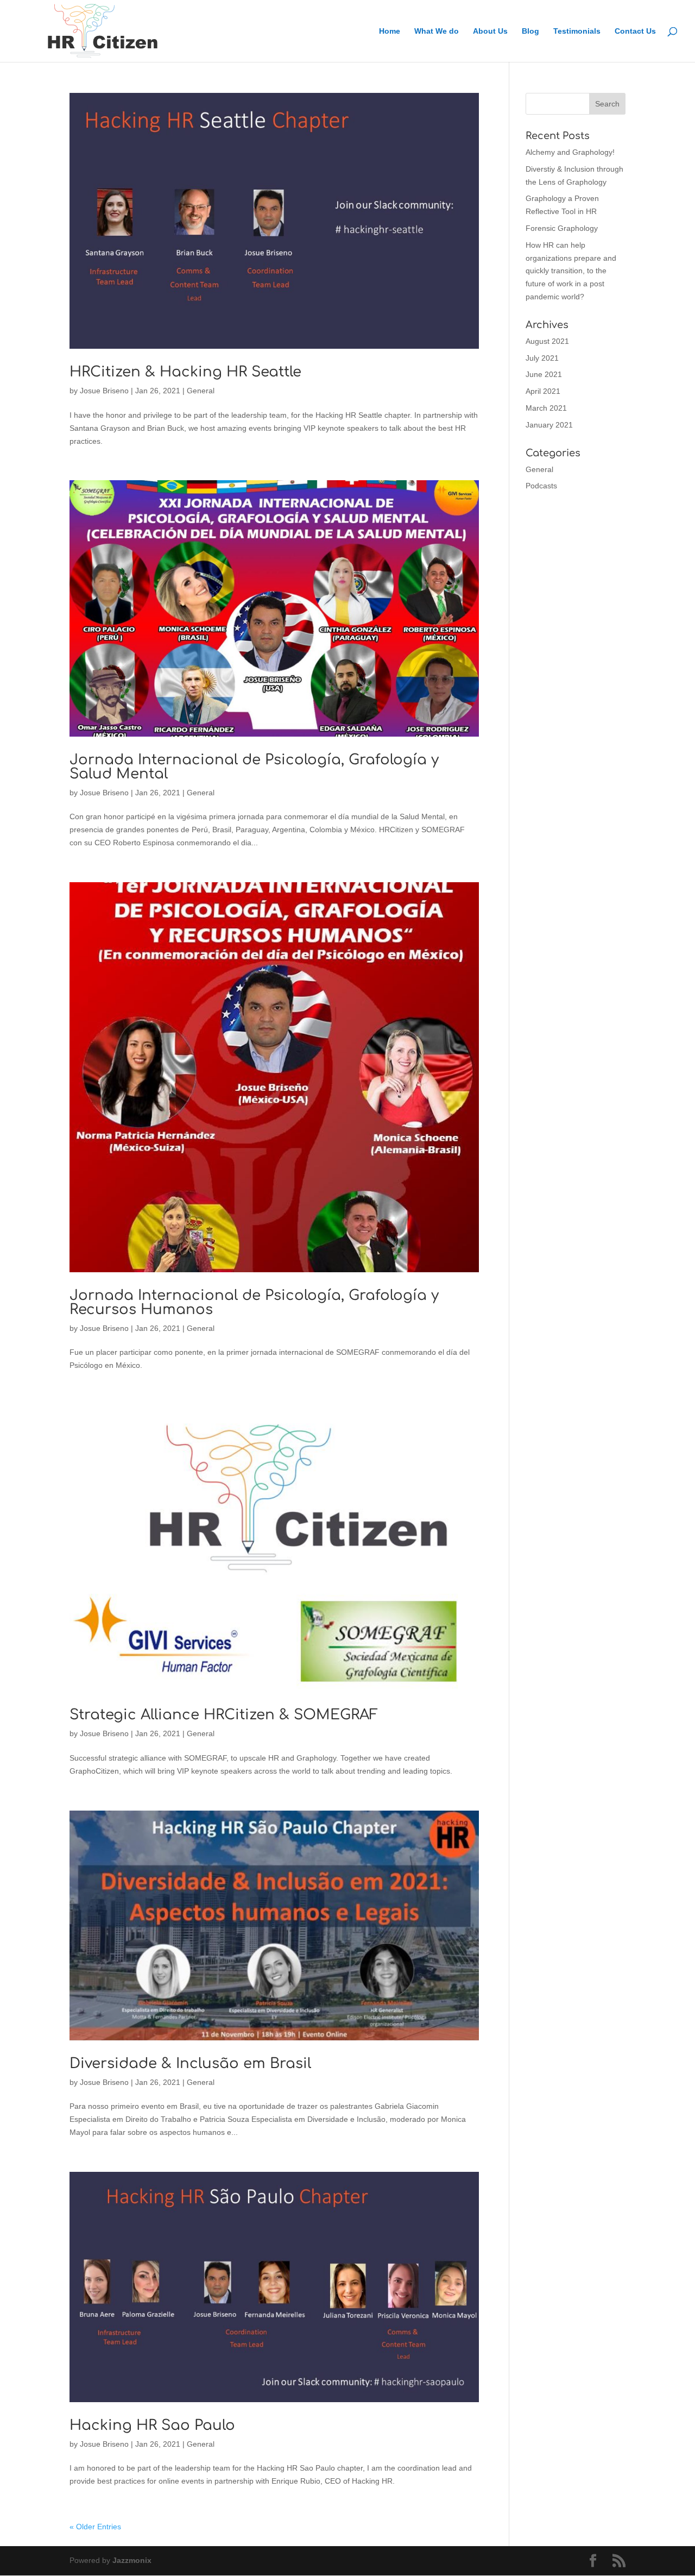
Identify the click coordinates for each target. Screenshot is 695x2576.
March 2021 (546, 408)
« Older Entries (95, 2527)
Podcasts (541, 486)
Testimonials (577, 31)
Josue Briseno (104, 391)
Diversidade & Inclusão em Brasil (190, 2063)
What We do (437, 31)
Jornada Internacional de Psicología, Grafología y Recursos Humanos (254, 1302)
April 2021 (543, 391)
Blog (530, 31)
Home (390, 31)
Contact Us (635, 31)
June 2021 (544, 374)
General (201, 391)
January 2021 (549, 425)
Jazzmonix (132, 2560)
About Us (490, 31)
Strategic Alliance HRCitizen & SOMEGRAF (224, 1715)
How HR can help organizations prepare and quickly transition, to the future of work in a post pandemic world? (571, 271)
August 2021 (547, 341)
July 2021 (542, 358)
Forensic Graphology (562, 228)
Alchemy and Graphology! (570, 152)
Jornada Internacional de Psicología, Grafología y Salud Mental (254, 767)
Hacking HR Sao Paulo (152, 2425)
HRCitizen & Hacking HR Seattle (185, 372)
